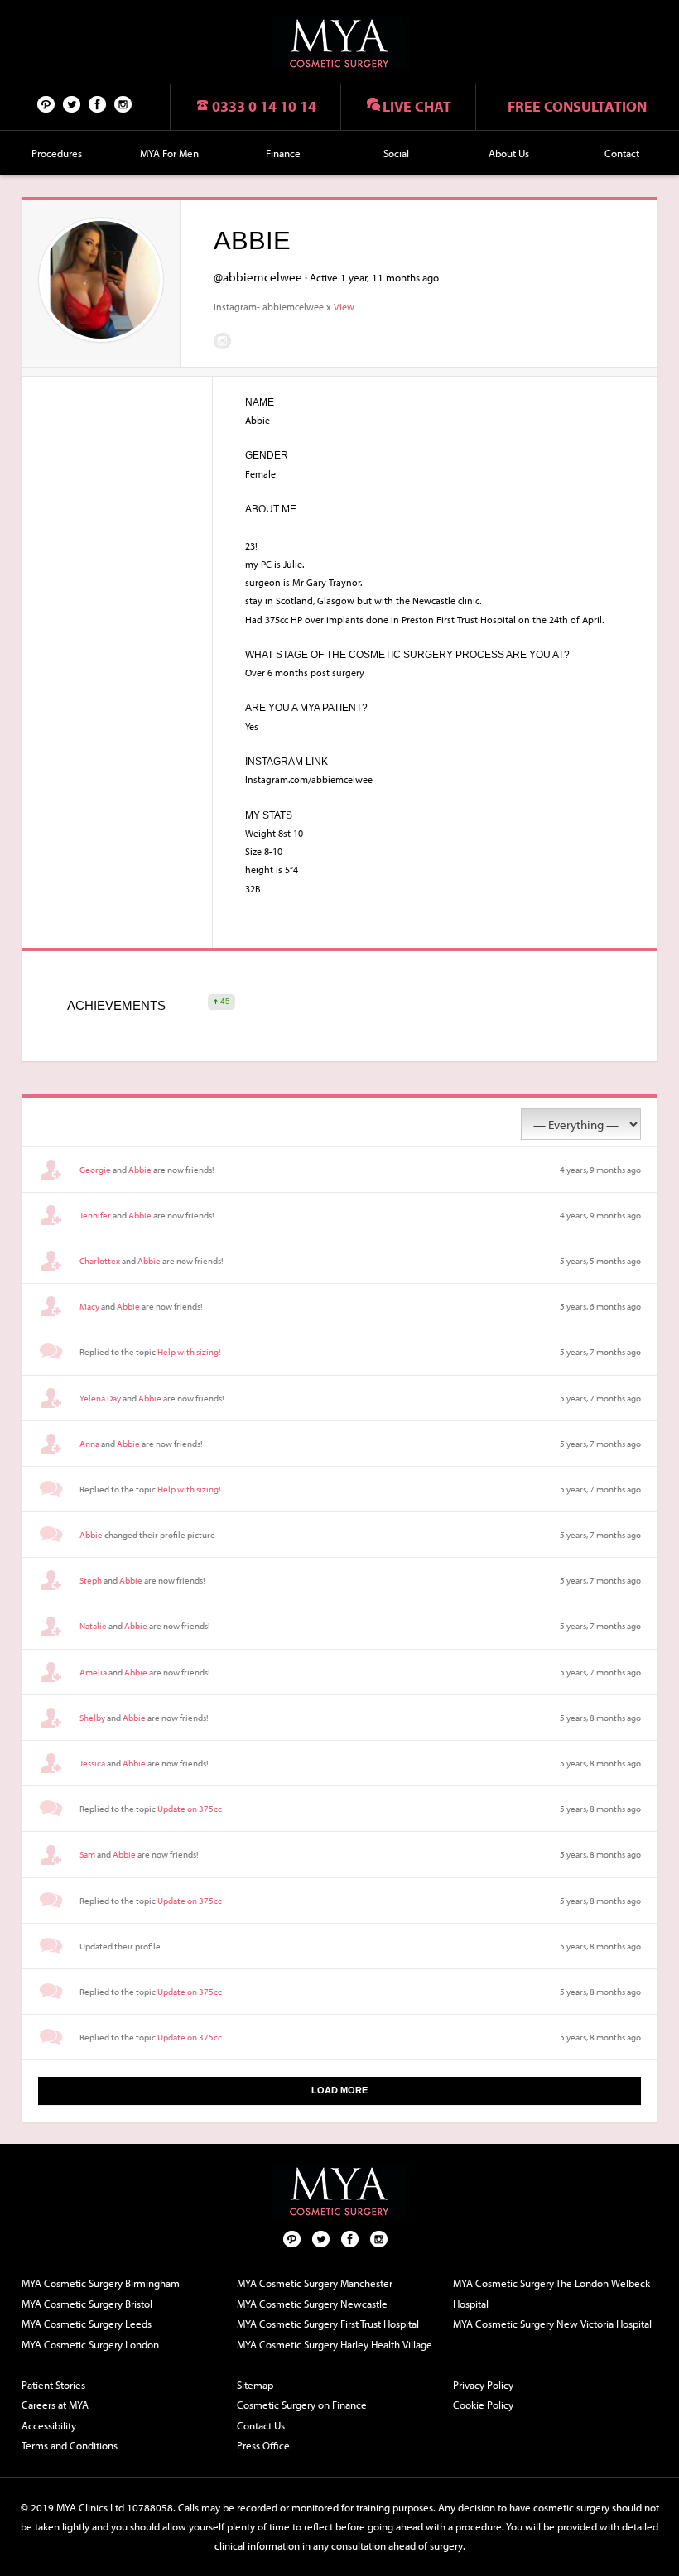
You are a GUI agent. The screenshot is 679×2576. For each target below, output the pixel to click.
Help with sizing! (189, 1352)
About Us (509, 153)
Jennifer (95, 1215)
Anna (89, 1444)
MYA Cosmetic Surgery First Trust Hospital (328, 2324)
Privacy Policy (483, 2385)
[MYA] (339, 43)
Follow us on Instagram (123, 103)
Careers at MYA (55, 2405)
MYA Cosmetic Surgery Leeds (87, 2324)
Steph (91, 1580)
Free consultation (577, 106)
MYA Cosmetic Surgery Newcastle (312, 2304)
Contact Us (261, 2425)
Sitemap (255, 2385)
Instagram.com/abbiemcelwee (222, 341)
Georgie (95, 1170)
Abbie (140, 1170)
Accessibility (49, 2425)
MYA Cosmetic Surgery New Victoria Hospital (552, 2324)
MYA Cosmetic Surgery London (90, 2344)
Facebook (98, 103)
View (344, 306)
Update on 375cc (190, 1809)
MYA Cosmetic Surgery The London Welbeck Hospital (551, 2293)
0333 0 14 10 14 (264, 106)
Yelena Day (100, 1398)
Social (396, 153)
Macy (89, 1306)
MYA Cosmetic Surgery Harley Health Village (335, 2344)
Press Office (263, 2445)
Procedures (57, 153)
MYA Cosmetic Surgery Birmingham (101, 2283)
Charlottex (100, 1261)
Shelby (92, 1718)
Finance (283, 153)
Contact (622, 153)
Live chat (417, 106)
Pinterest (46, 103)
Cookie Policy (483, 2405)
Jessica (92, 1763)
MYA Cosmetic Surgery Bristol (87, 2304)
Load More (339, 2090)
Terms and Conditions (70, 2445)
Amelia (93, 1672)
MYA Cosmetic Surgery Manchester (315, 2283)
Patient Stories (53, 2385)
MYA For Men (169, 153)
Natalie (93, 1626)
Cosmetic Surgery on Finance (302, 2405)
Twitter (72, 103)
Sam (87, 1854)
